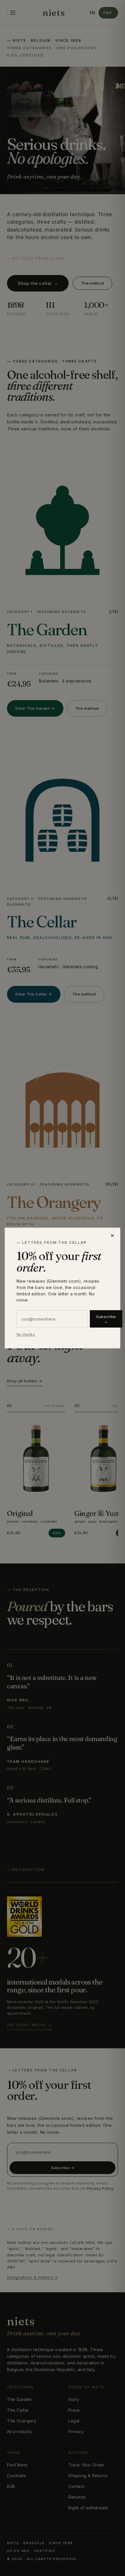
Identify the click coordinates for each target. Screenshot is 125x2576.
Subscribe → (106, 1319)
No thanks (26, 1334)
